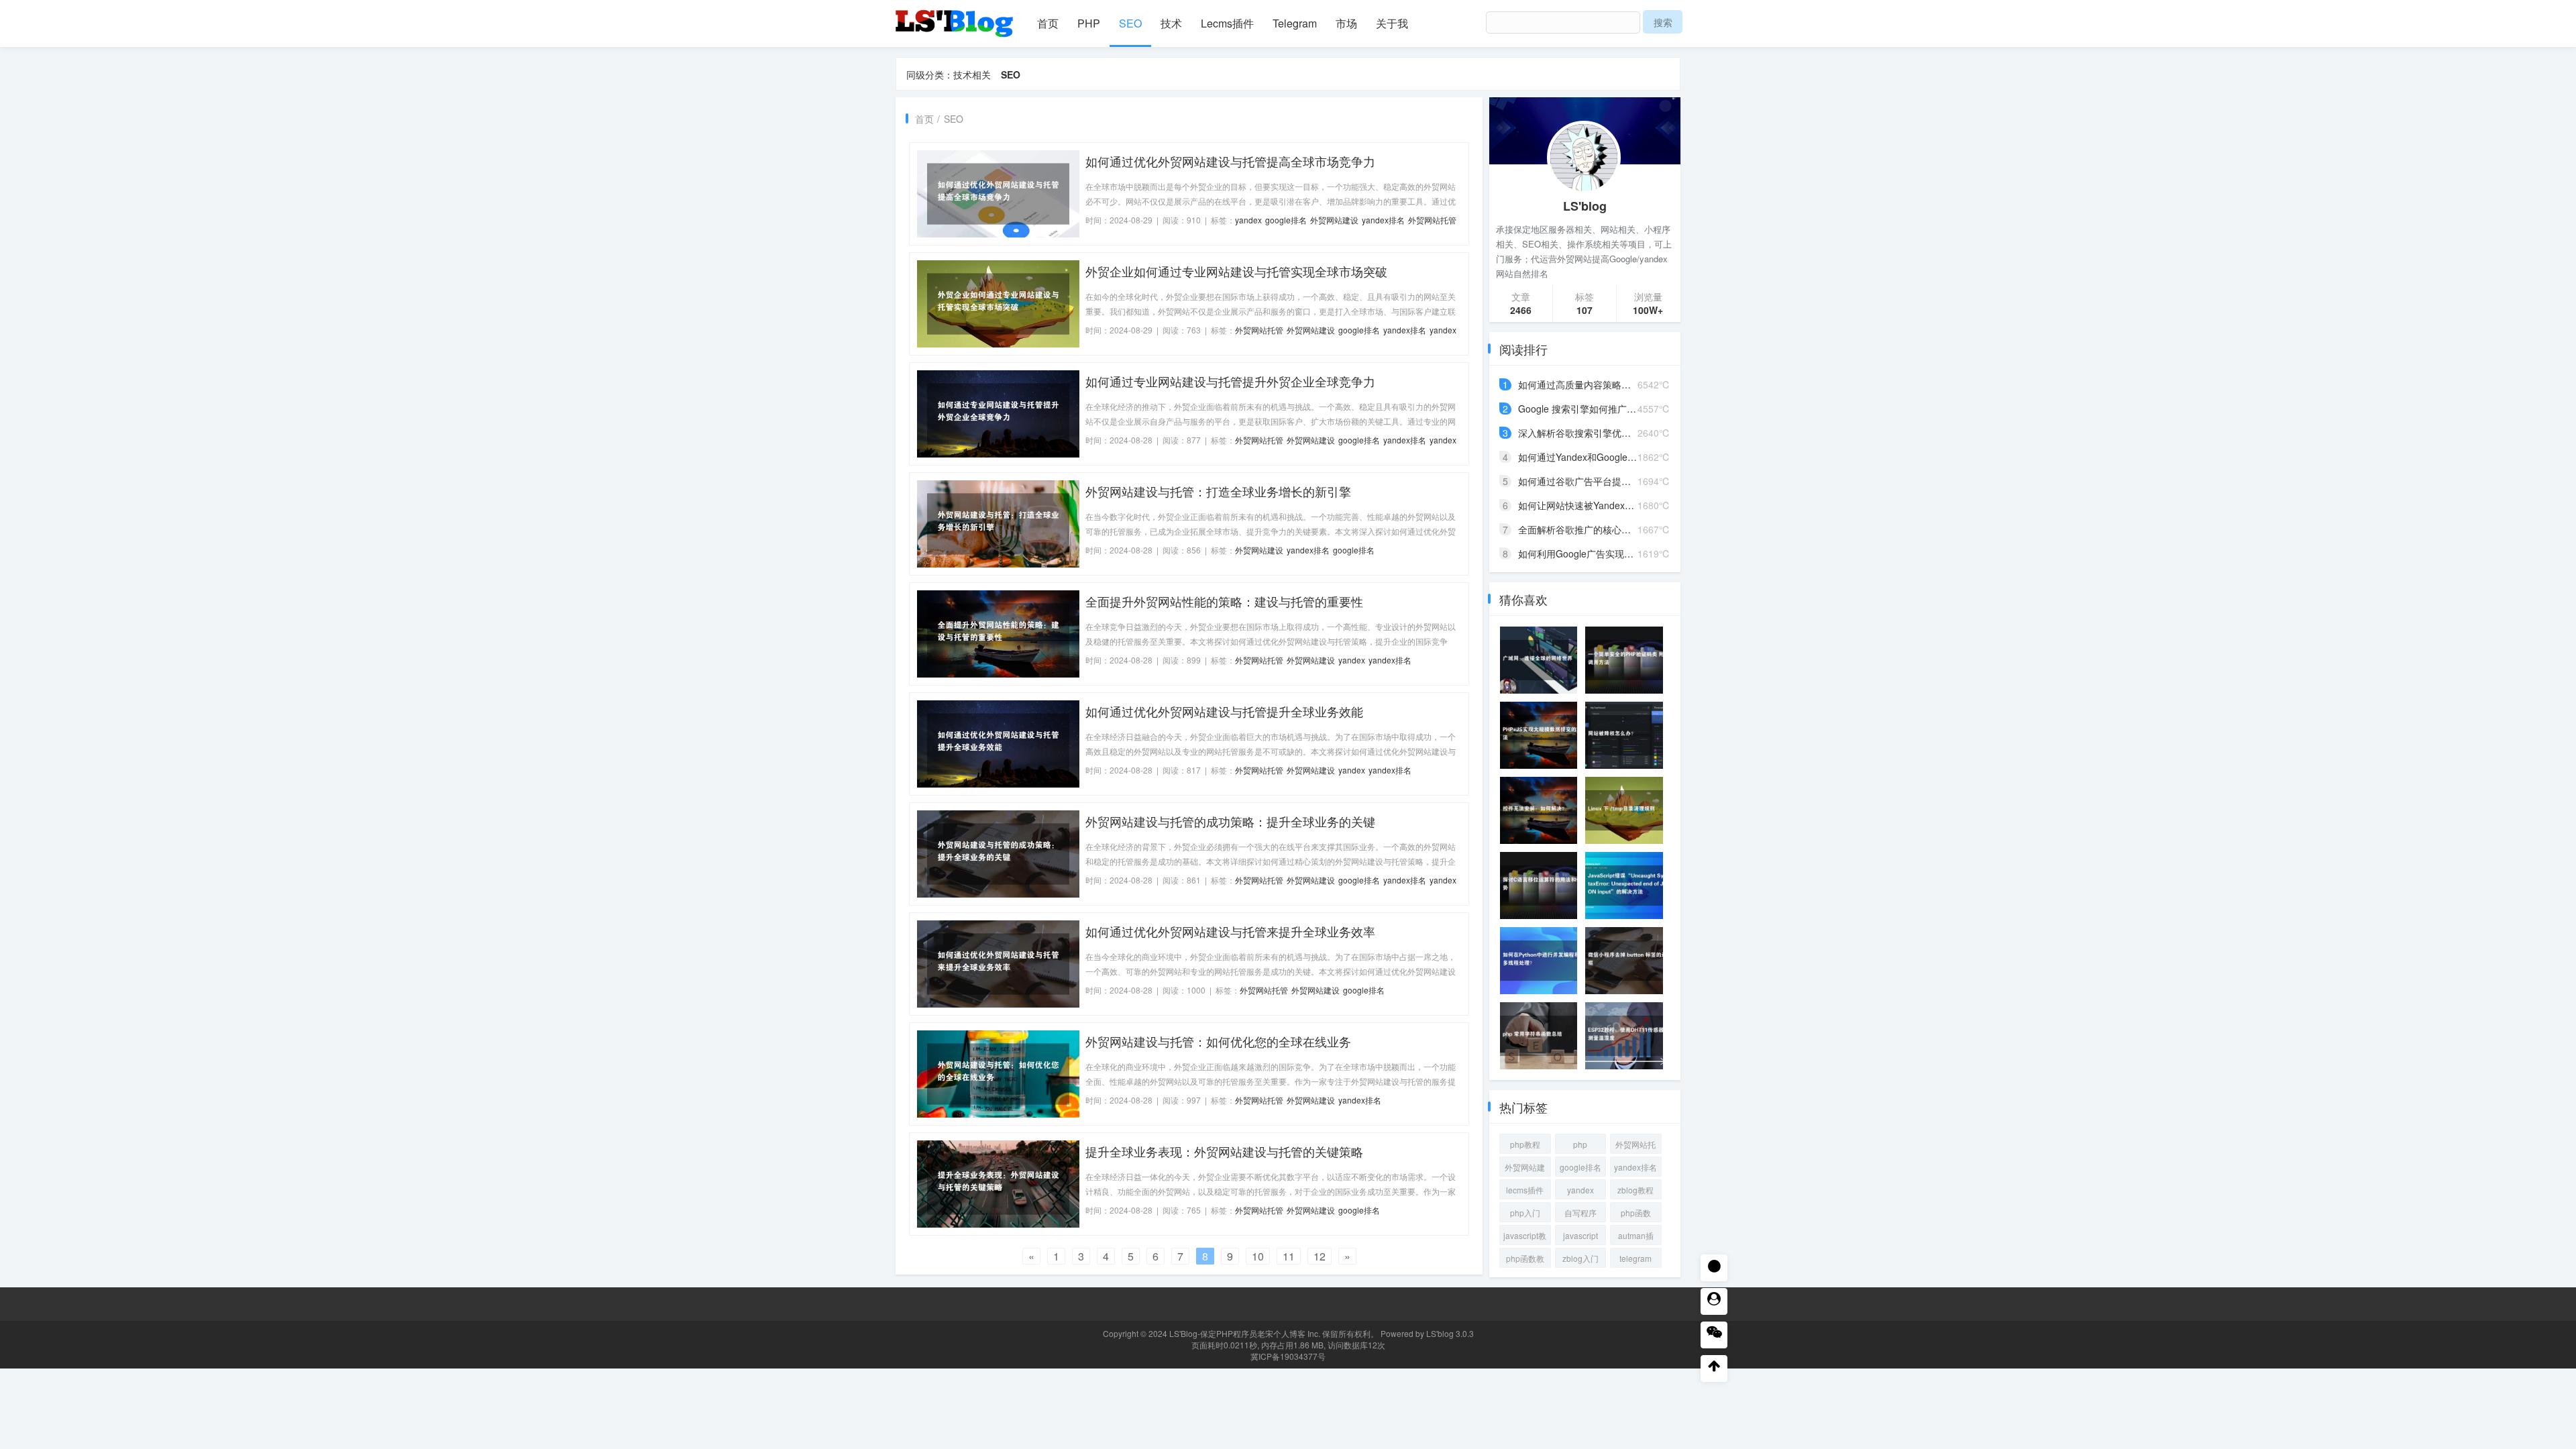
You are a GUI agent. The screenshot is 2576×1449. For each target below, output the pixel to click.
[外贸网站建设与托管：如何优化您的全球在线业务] (998, 1073)
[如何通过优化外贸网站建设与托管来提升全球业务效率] (998, 963)
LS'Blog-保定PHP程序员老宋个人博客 (1237, 1333)
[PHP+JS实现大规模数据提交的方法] (1543, 735)
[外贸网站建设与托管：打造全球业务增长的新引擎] (998, 523)
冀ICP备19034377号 (1288, 1356)
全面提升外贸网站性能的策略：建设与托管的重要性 (1224, 601)
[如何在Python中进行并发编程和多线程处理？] (1543, 961)
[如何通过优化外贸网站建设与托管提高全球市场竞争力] (998, 193)
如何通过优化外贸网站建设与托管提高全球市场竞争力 (1230, 161)
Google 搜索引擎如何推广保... (1581, 409)
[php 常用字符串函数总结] (1543, 1036)
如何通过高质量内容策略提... (1578, 384)
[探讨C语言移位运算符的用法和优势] (1543, 885)
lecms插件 (1525, 1190)
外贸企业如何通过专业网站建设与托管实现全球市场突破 (1236, 271)
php (1580, 1144)
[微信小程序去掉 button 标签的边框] (1628, 961)
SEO (1130, 23)
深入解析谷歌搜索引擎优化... (1578, 433)
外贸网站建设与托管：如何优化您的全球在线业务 (1218, 1041)
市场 (1346, 23)
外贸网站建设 (1334, 220)
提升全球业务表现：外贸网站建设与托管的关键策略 (1224, 1151)
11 (1289, 1256)
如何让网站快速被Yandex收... (1580, 505)
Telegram (1295, 23)
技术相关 (972, 74)
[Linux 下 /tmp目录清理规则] (1628, 810)
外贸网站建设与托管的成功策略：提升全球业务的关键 (1230, 821)
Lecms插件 (1227, 23)
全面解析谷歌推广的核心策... (1578, 529)
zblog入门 (1580, 1258)
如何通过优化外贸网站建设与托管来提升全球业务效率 (1230, 931)
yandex (1248, 220)
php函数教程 (1525, 1260)
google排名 (1286, 220)
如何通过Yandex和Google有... (1581, 457)
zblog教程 (1635, 1190)
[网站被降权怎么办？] (1628, 735)
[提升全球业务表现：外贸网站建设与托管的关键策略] (998, 1183)
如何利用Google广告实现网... (1580, 553)
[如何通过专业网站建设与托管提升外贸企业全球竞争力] (998, 413)
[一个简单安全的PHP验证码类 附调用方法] (1628, 660)
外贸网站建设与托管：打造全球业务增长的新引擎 (1218, 491)
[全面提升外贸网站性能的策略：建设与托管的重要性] (998, 633)
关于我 (1392, 23)
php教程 (1525, 1144)
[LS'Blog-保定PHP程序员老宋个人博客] (956, 17)
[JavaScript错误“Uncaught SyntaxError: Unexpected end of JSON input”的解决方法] (1628, 885)
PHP (1089, 23)
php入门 (1525, 1213)
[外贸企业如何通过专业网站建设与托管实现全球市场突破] (998, 303)
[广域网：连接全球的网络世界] (1543, 660)
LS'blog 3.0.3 (1450, 1333)
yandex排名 (1383, 220)
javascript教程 (1525, 1237)
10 (1258, 1256)
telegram (1635, 1258)
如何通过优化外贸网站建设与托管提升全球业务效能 (1224, 711)
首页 (1048, 23)
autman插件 (1636, 1237)
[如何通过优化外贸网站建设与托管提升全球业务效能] (998, 743)
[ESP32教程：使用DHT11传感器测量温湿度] (1628, 1036)
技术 (1171, 23)
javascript (1580, 1235)
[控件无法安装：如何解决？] (1543, 810)
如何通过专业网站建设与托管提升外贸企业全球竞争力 (1230, 381)
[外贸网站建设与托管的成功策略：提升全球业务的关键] (998, 853)
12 (1320, 1256)
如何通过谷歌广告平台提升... (1578, 481)
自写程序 (1580, 1213)
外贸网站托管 (1432, 220)
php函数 (1636, 1213)
